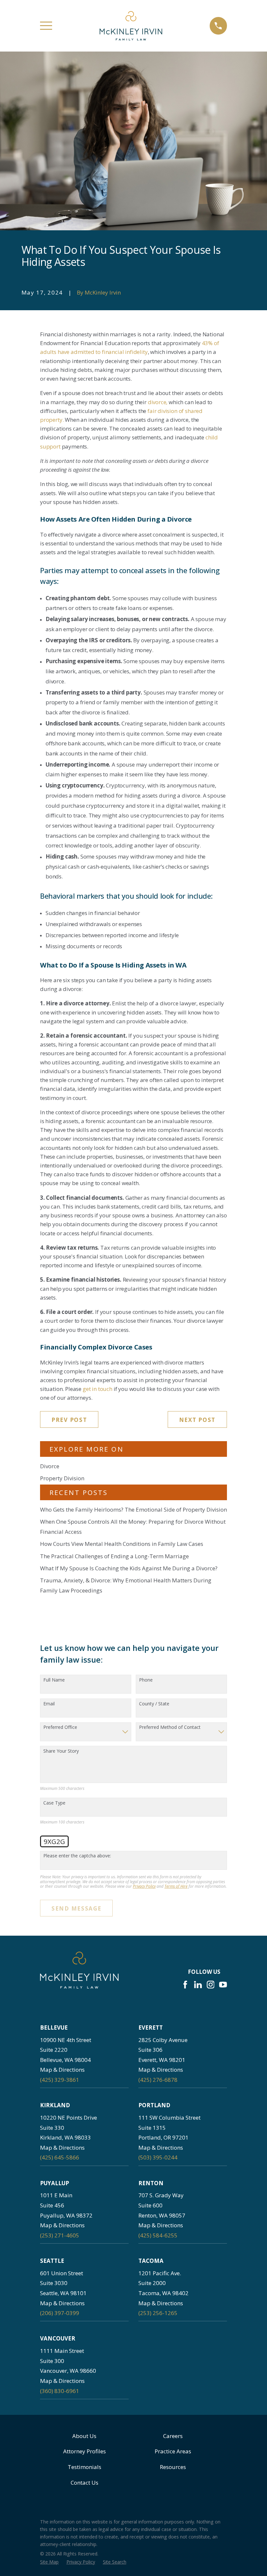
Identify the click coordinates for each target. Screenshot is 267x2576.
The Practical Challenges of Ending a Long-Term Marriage (114, 1556)
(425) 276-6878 (158, 2080)
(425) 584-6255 (158, 2235)
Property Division (62, 1478)
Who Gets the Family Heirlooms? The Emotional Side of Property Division (133, 1509)
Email (49, 1704)
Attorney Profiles (84, 2451)
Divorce (50, 1466)
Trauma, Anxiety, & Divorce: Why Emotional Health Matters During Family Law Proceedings (126, 1585)
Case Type (54, 1803)
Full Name (54, 1680)
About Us (84, 2436)
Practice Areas (173, 2451)
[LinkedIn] (198, 1985)
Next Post (197, 1420)
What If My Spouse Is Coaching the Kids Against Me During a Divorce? (129, 1568)
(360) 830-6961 (60, 2391)
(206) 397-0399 (60, 2313)
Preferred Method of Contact (170, 1727)
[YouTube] (223, 1985)
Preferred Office (60, 1727)
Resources (173, 2467)
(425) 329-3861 (60, 2080)
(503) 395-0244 (158, 2157)
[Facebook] (185, 1985)
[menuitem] (49, 2562)
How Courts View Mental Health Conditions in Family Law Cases (122, 1544)
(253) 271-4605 (60, 2235)
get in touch (98, 1389)
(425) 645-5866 (60, 2157)
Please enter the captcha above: (77, 1856)
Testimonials (84, 2467)
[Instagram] (211, 1985)
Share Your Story (61, 1751)
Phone (146, 1680)
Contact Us (84, 2483)
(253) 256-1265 (158, 2313)
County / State (154, 1704)
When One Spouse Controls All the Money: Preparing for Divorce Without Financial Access (133, 1527)
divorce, (158, 402)
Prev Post (69, 1420)
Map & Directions (62, 2070)
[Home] (131, 26)
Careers (173, 2436)
